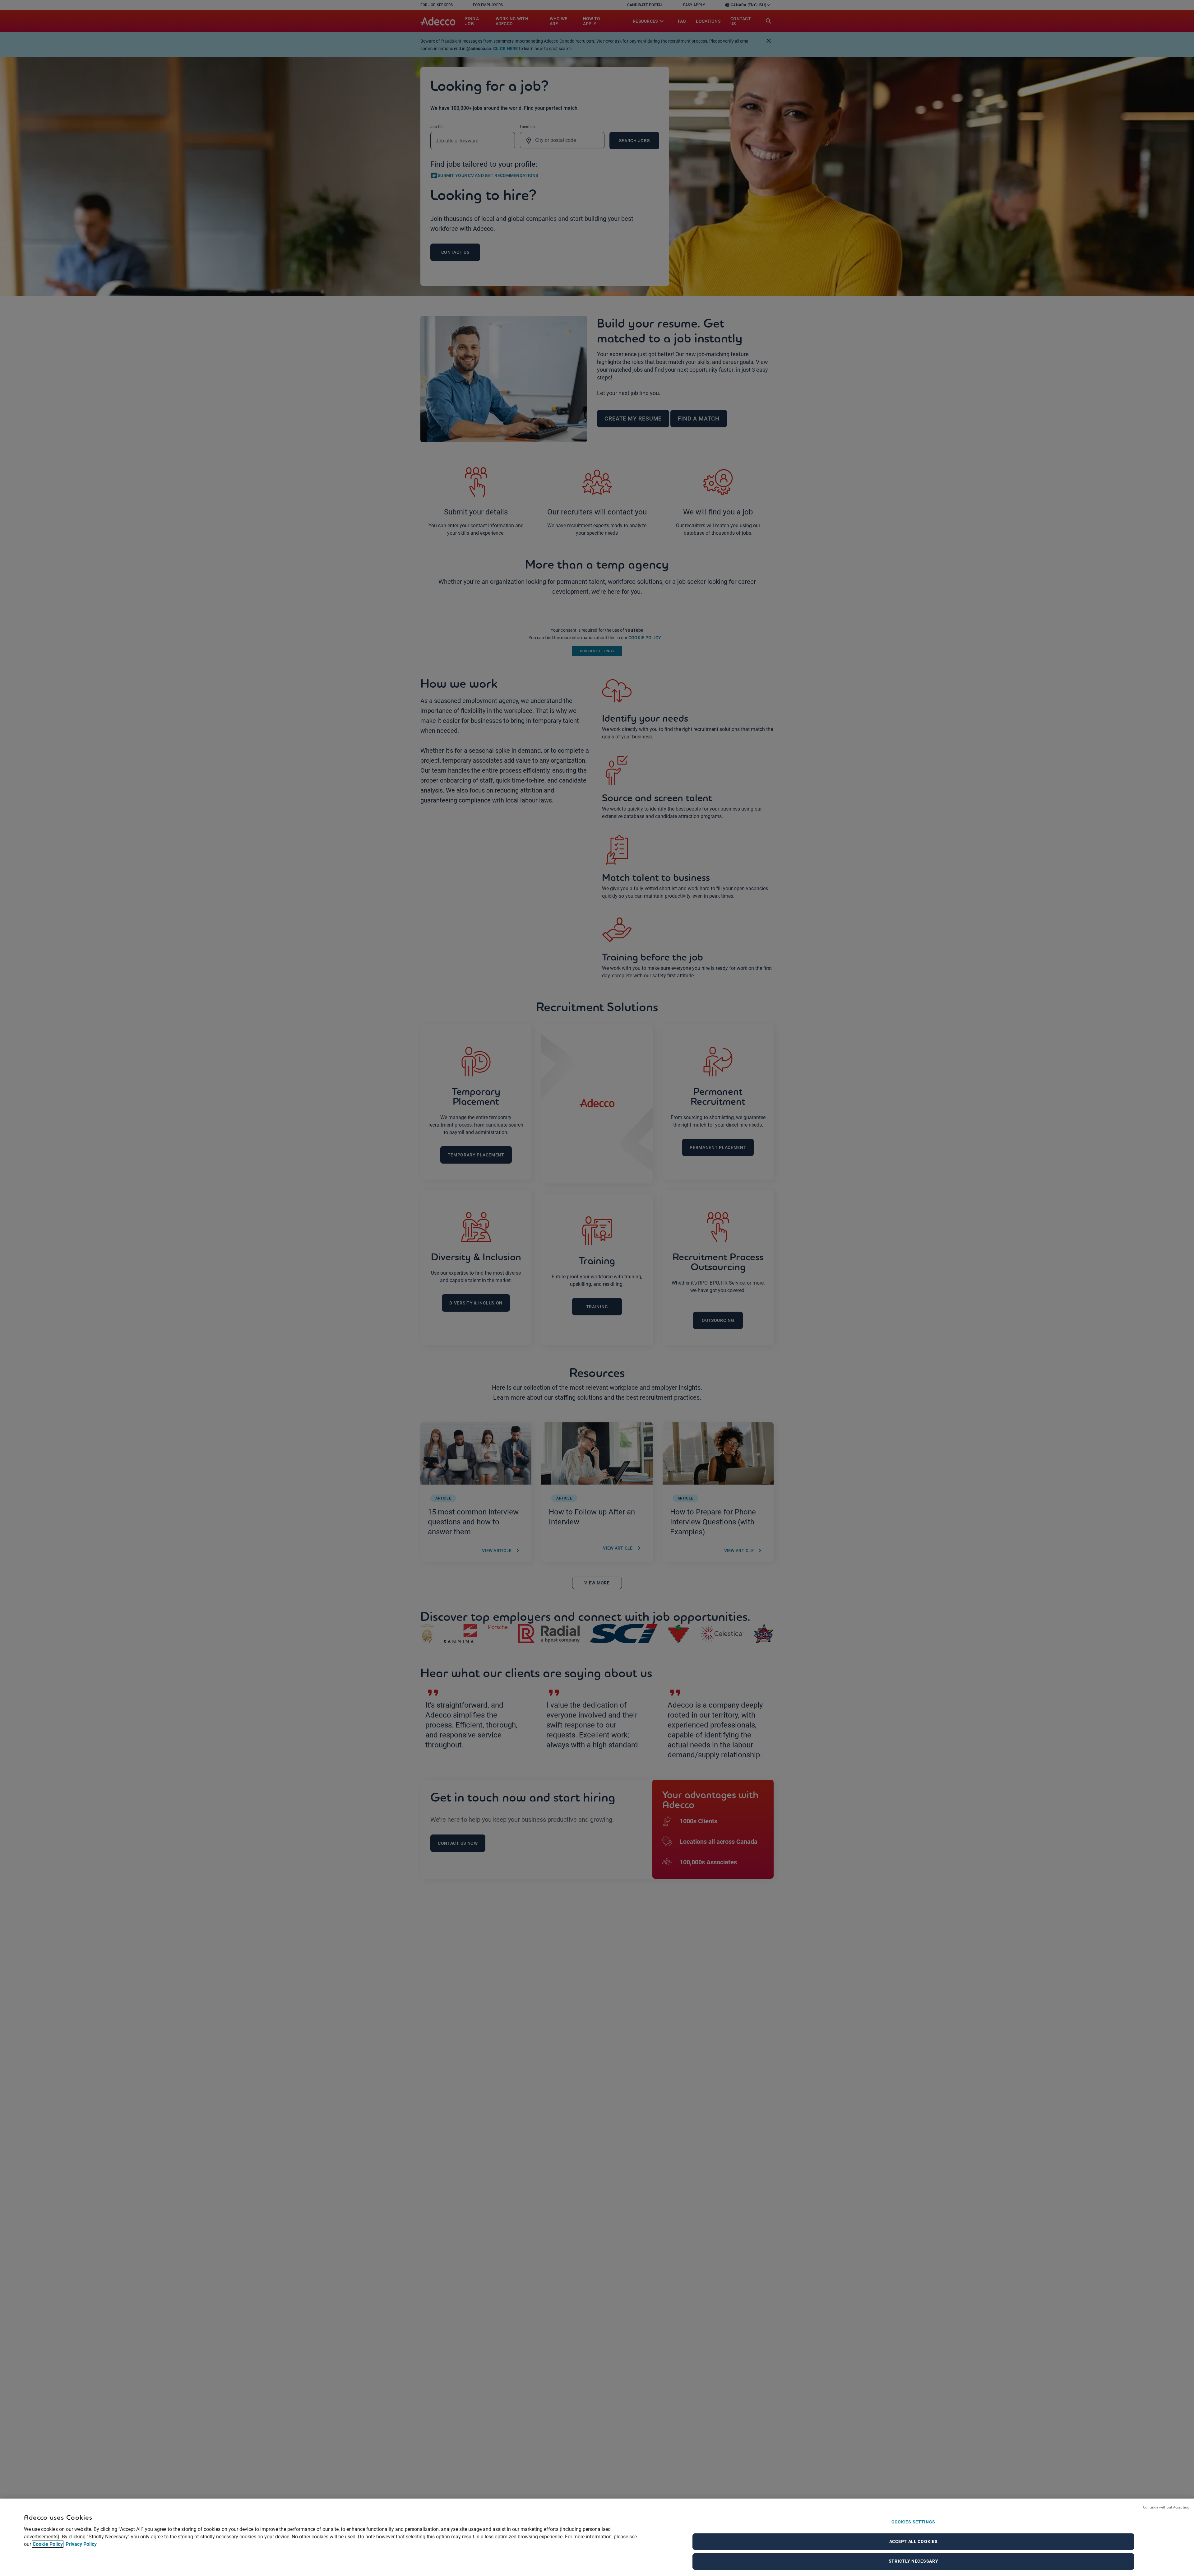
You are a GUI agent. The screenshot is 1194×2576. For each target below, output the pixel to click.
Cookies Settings (913, 2522)
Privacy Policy (81, 2544)
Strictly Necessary (914, 2561)
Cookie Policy (48, 2544)
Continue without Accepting (1166, 2507)
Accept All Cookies (914, 2541)
